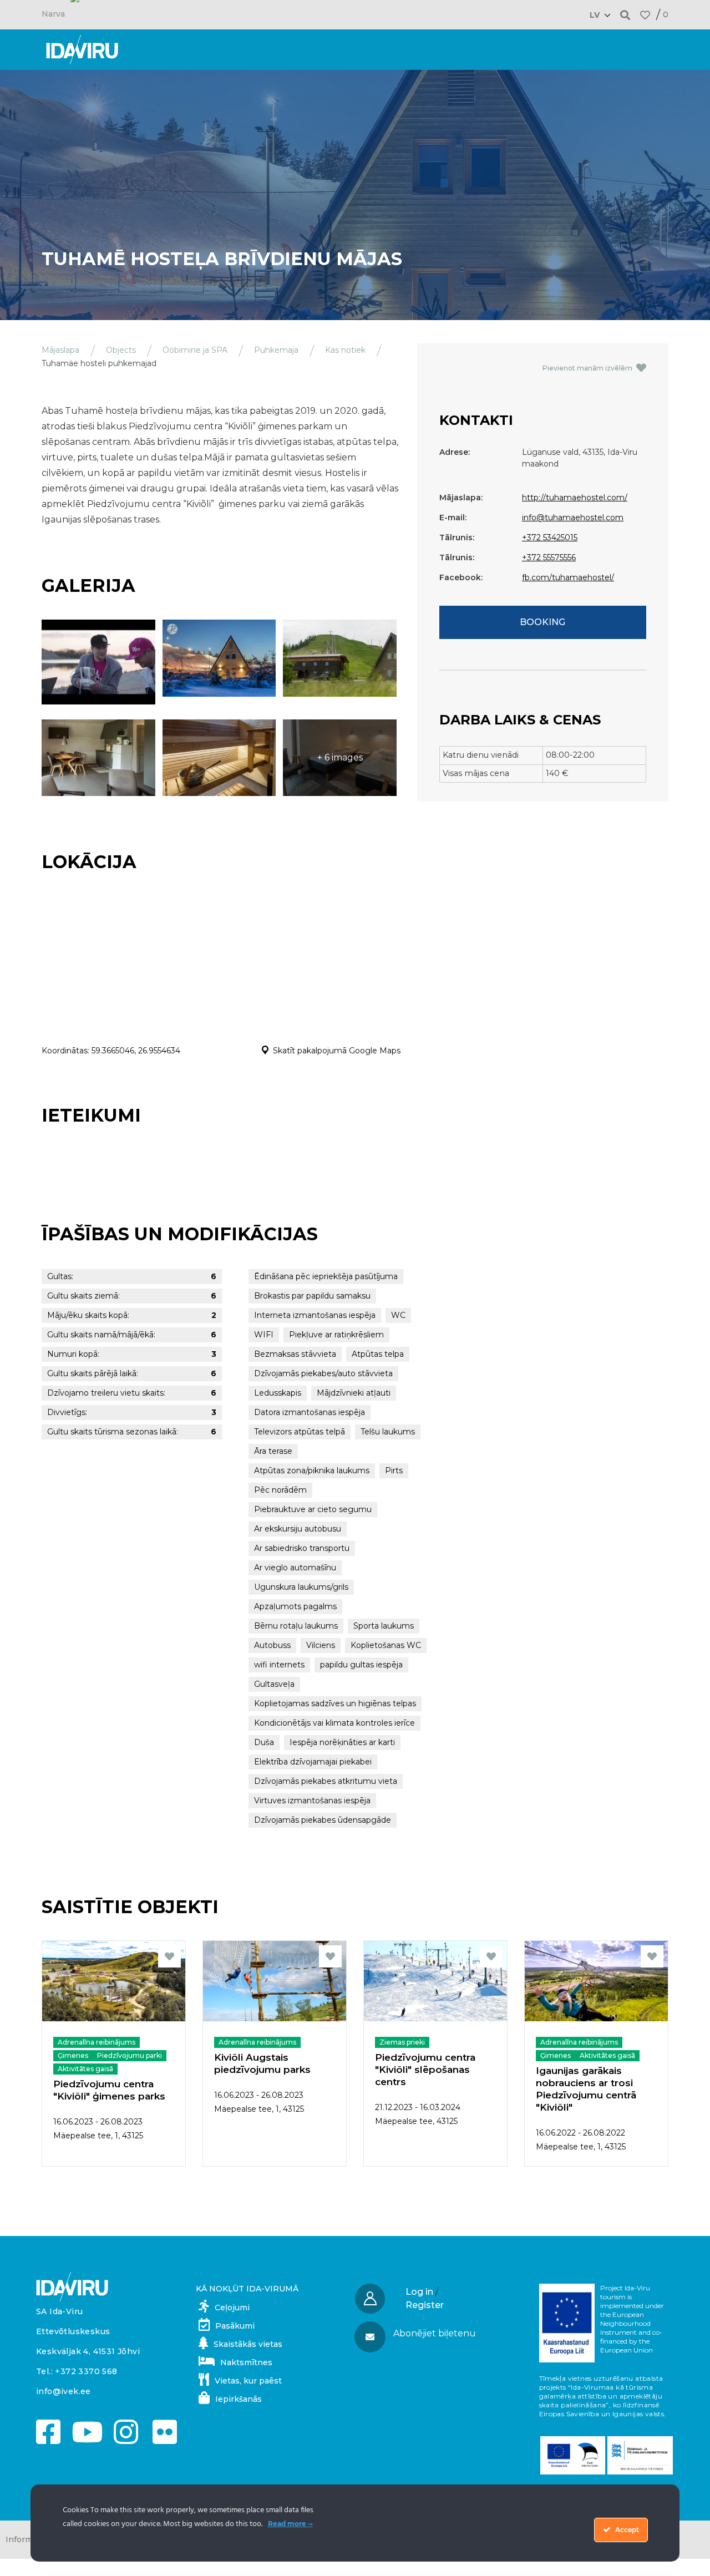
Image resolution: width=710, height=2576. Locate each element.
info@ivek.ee (64, 2391)
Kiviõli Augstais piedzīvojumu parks (262, 2063)
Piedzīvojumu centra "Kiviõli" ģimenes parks (109, 2090)
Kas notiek (345, 350)
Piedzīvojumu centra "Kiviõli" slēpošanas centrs (425, 2070)
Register (425, 2305)
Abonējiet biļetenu (435, 2333)
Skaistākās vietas (248, 2344)
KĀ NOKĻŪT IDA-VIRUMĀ (247, 2289)
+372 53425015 (550, 537)
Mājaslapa (60, 350)
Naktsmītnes (246, 2362)
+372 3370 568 (86, 2371)
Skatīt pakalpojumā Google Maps (337, 1051)
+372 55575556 (549, 557)
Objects (121, 350)
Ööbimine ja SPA (195, 350)
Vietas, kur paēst (248, 2381)
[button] (625, 15)
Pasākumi (235, 2326)
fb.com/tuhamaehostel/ (568, 577)
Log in (419, 2292)
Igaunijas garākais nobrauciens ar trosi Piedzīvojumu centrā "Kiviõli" (586, 2089)
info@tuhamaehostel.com (573, 518)
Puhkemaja (276, 350)
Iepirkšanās (239, 2399)
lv (595, 15)
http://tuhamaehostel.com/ (575, 498)
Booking (542, 622)
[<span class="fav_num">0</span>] (645, 15)
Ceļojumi (232, 2308)
